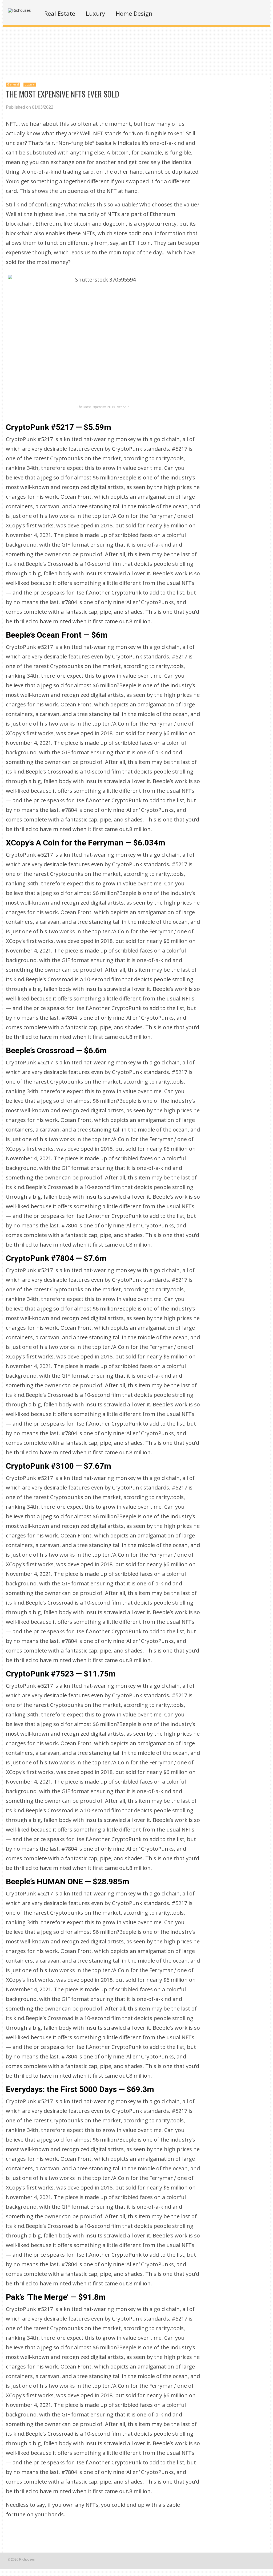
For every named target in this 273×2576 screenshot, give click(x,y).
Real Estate (60, 13)
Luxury (95, 13)
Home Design (134, 13)
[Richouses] (19, 10)
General (13, 84)
